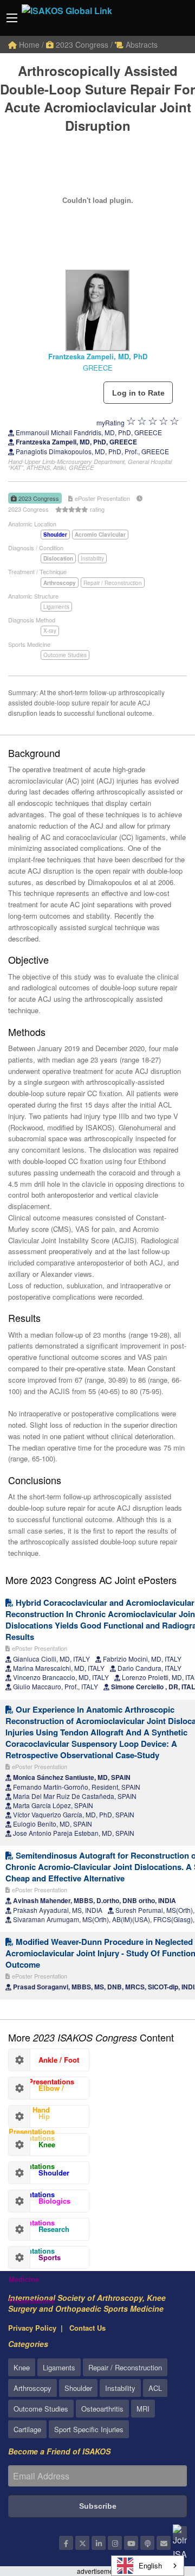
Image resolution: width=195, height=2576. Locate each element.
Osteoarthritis (102, 2409)
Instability (92, 558)
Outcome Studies (65, 655)
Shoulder (78, 2388)
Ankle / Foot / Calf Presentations (44, 2063)
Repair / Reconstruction (113, 583)
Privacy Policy (32, 2328)
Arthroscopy (32, 2388)
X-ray (50, 631)
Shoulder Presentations (39, 2176)
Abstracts (141, 44)
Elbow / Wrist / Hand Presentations (36, 2091)
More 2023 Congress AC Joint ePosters (91, 1580)
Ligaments (56, 607)
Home (28, 44)
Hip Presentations (32, 2119)
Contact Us (87, 2328)
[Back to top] (160, 2508)
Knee (22, 2367)
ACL (155, 2388)
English (150, 2565)
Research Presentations (39, 2232)
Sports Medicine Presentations (35, 2260)
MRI (143, 2409)
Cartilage (27, 2429)
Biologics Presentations (40, 2204)
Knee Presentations (32, 2147)
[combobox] (148, 2566)
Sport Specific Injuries (89, 2429)
